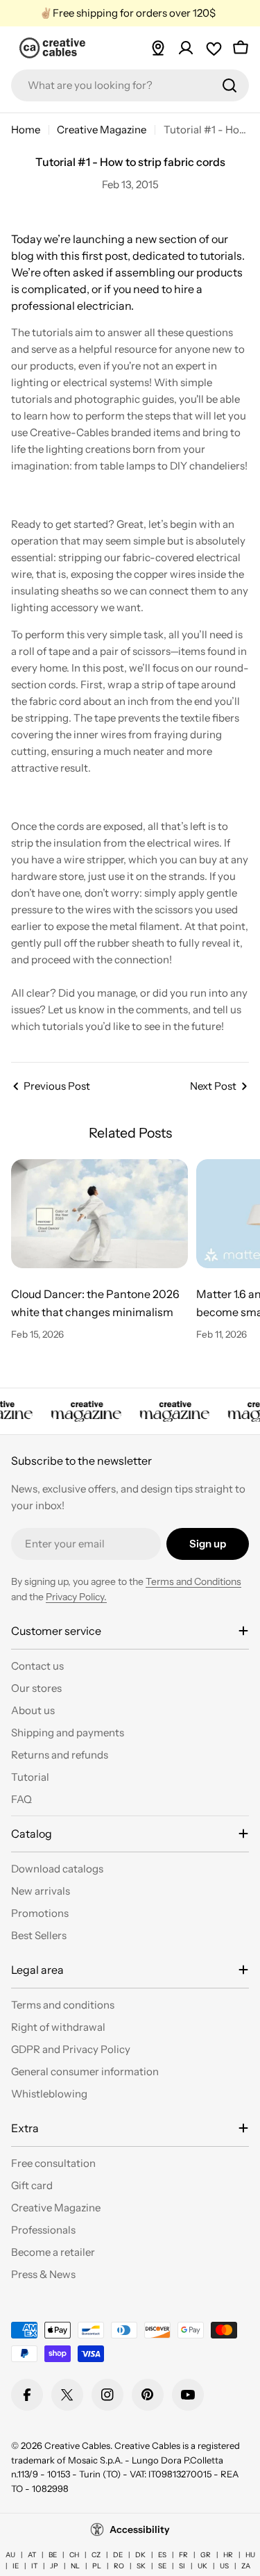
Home (26, 130)
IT (34, 2566)
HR (228, 2555)
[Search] (229, 85)
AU (10, 2555)
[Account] (186, 48)
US (224, 2566)
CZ (96, 2555)
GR (206, 2555)
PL (97, 2566)
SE (162, 2566)
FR (183, 2555)
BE (53, 2555)
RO (119, 2566)
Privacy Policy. (76, 1597)
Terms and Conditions (193, 1581)
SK (141, 2566)
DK (140, 2555)
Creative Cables (77, 2445)
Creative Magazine (102, 130)
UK (202, 2566)
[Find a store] (158, 48)
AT (32, 2555)
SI (182, 2566)
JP (54, 2566)
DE (118, 2555)
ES (162, 2555)
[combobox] (130, 85)
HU (250, 2555)
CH (74, 2555)
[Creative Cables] (84, 1411)
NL (75, 2566)
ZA (246, 2566)
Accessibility (140, 2529)
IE (16, 2566)
